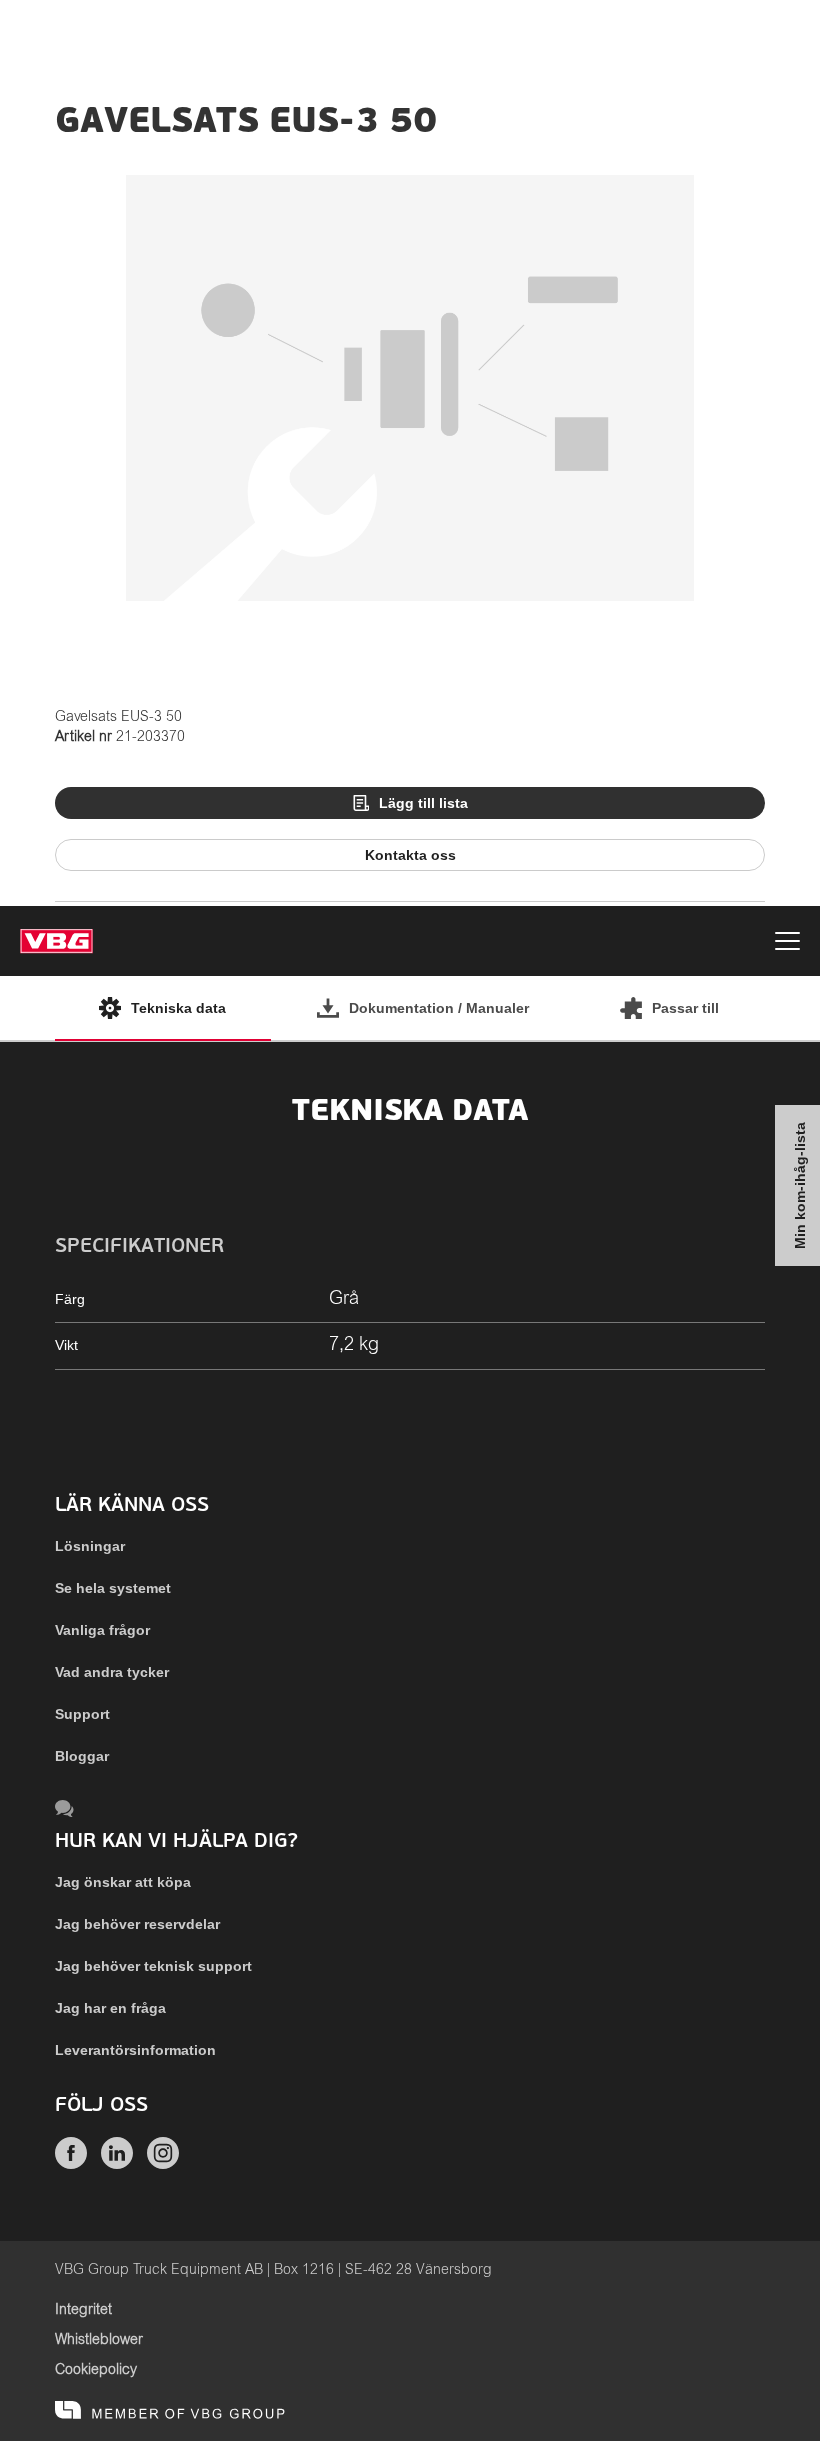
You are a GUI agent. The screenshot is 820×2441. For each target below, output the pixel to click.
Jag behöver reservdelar (137, 1924)
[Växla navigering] (787, 944)
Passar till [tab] (685, 1008)
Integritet (83, 2310)
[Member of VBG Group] (170, 2411)
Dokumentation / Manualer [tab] (439, 1008)
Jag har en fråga (110, 2008)
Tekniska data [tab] (178, 1008)
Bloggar (82, 1756)
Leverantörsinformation (135, 2050)
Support (82, 1714)
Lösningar (90, 1546)
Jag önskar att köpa (123, 1882)
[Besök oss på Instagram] (163, 2164)
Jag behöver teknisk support (153, 1966)
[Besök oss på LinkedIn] (117, 2164)
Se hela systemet (113, 1588)
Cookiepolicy (96, 2370)
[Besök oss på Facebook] (71, 2164)
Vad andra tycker (112, 1672)
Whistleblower (99, 2340)
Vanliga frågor (102, 1630)
